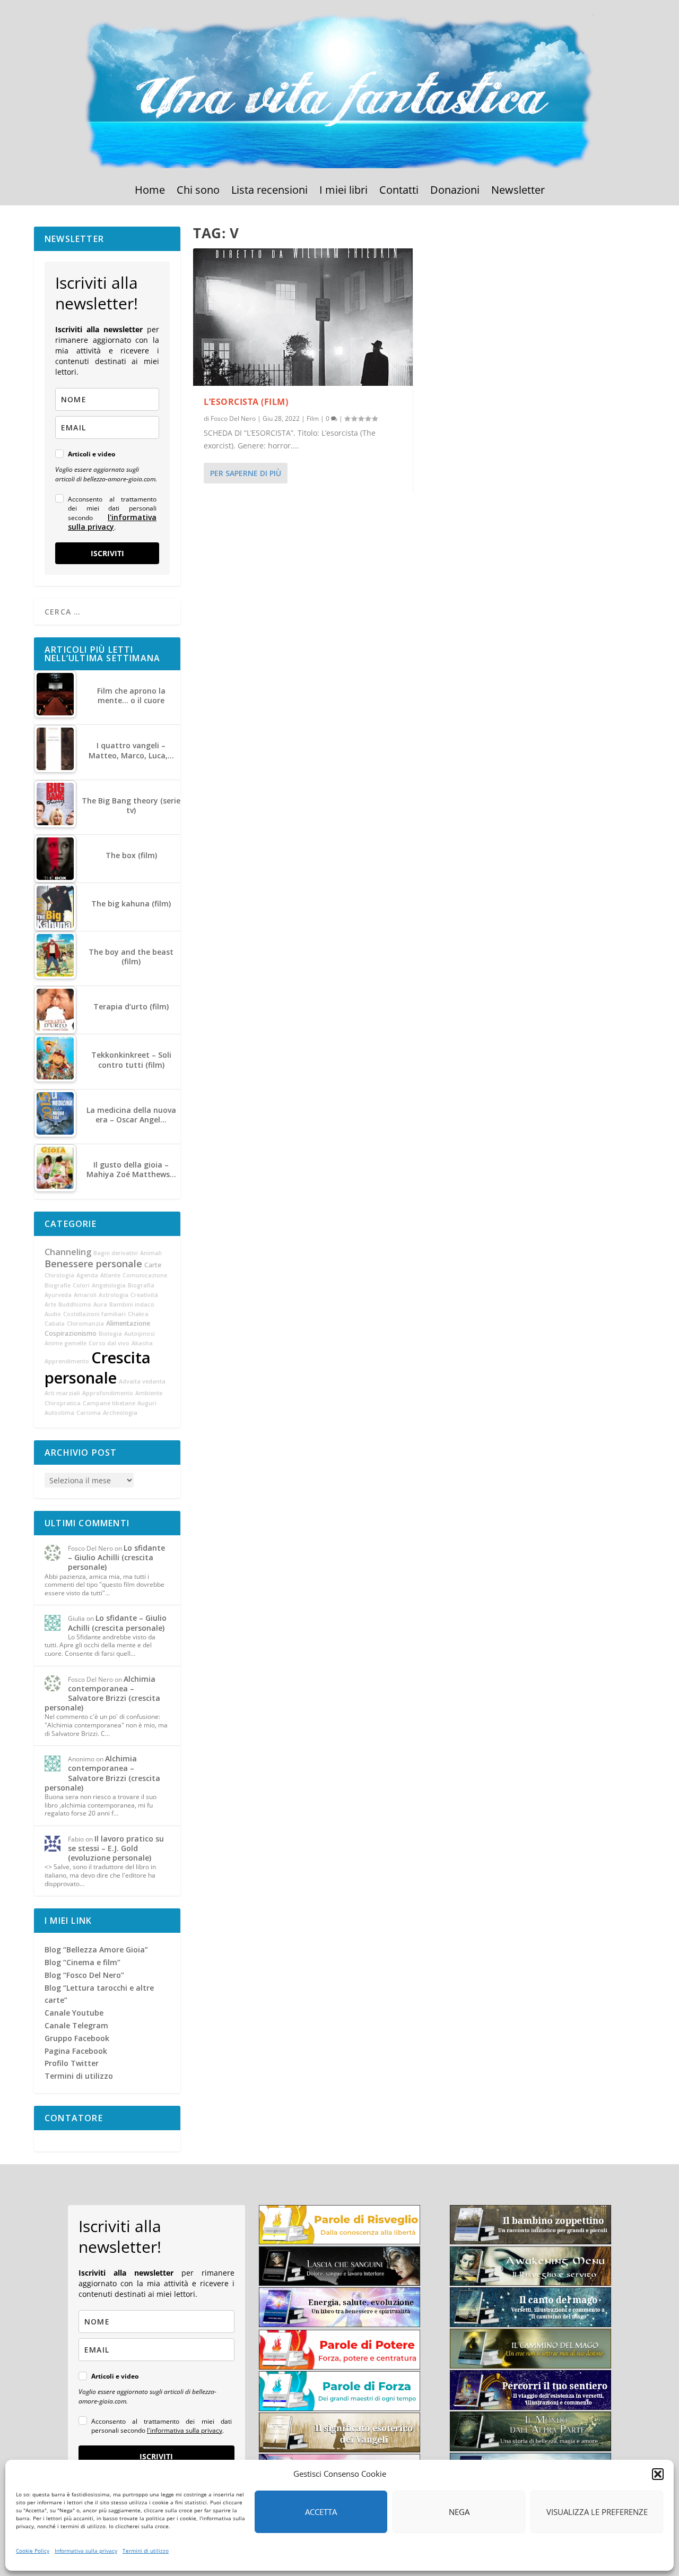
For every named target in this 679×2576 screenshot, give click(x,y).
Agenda (87, 1275)
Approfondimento (108, 1393)
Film (313, 418)
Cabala (55, 1324)
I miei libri (343, 192)
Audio (53, 1314)
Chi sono (198, 192)
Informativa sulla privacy (86, 2551)
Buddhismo (75, 1304)
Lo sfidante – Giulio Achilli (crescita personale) (116, 1557)
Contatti (399, 192)
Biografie (58, 1285)
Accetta (321, 2512)
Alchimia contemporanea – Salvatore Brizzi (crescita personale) (102, 1693)
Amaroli (85, 1295)
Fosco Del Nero (233, 418)
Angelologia (109, 1285)
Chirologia (59, 1275)
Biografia (141, 1285)
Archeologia (120, 1413)
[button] (658, 2474)
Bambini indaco (132, 1304)
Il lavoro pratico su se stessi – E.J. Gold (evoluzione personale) (116, 1848)
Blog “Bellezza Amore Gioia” (96, 1950)
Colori (81, 1285)
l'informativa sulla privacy (112, 522)
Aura (100, 1304)
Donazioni (455, 192)
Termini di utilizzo (146, 2551)
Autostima (59, 1413)
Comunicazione (145, 1275)
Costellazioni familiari (94, 1314)
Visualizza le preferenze (597, 2512)
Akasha (142, 1343)
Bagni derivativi (116, 1253)
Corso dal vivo (109, 1343)
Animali (151, 1253)
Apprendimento (67, 1361)
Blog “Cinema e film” (82, 1962)
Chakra (138, 1314)
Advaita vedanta (142, 1381)
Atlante (110, 1275)
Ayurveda (58, 1295)
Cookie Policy (33, 2551)
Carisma (89, 1413)
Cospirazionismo (71, 1333)
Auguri (147, 1403)
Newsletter (518, 192)
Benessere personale (93, 1264)
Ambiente (149, 1393)
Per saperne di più (246, 473)
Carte (153, 1265)
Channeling (68, 1252)
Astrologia (114, 1295)
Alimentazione (128, 1323)
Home (150, 192)
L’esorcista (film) (246, 402)
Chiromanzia (85, 1324)
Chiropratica (63, 1403)
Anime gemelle (66, 1343)
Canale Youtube (74, 2013)
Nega (459, 2512)
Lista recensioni (269, 192)
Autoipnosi (140, 1334)
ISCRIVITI (107, 553)
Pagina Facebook (76, 2051)
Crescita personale (98, 1368)
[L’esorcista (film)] (303, 317)
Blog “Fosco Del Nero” (84, 1975)
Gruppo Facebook (77, 2038)
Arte (50, 1304)
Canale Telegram (76, 2025)
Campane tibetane (109, 1403)
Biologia (110, 1334)
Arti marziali (62, 1393)
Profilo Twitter (72, 2063)
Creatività (144, 1295)
